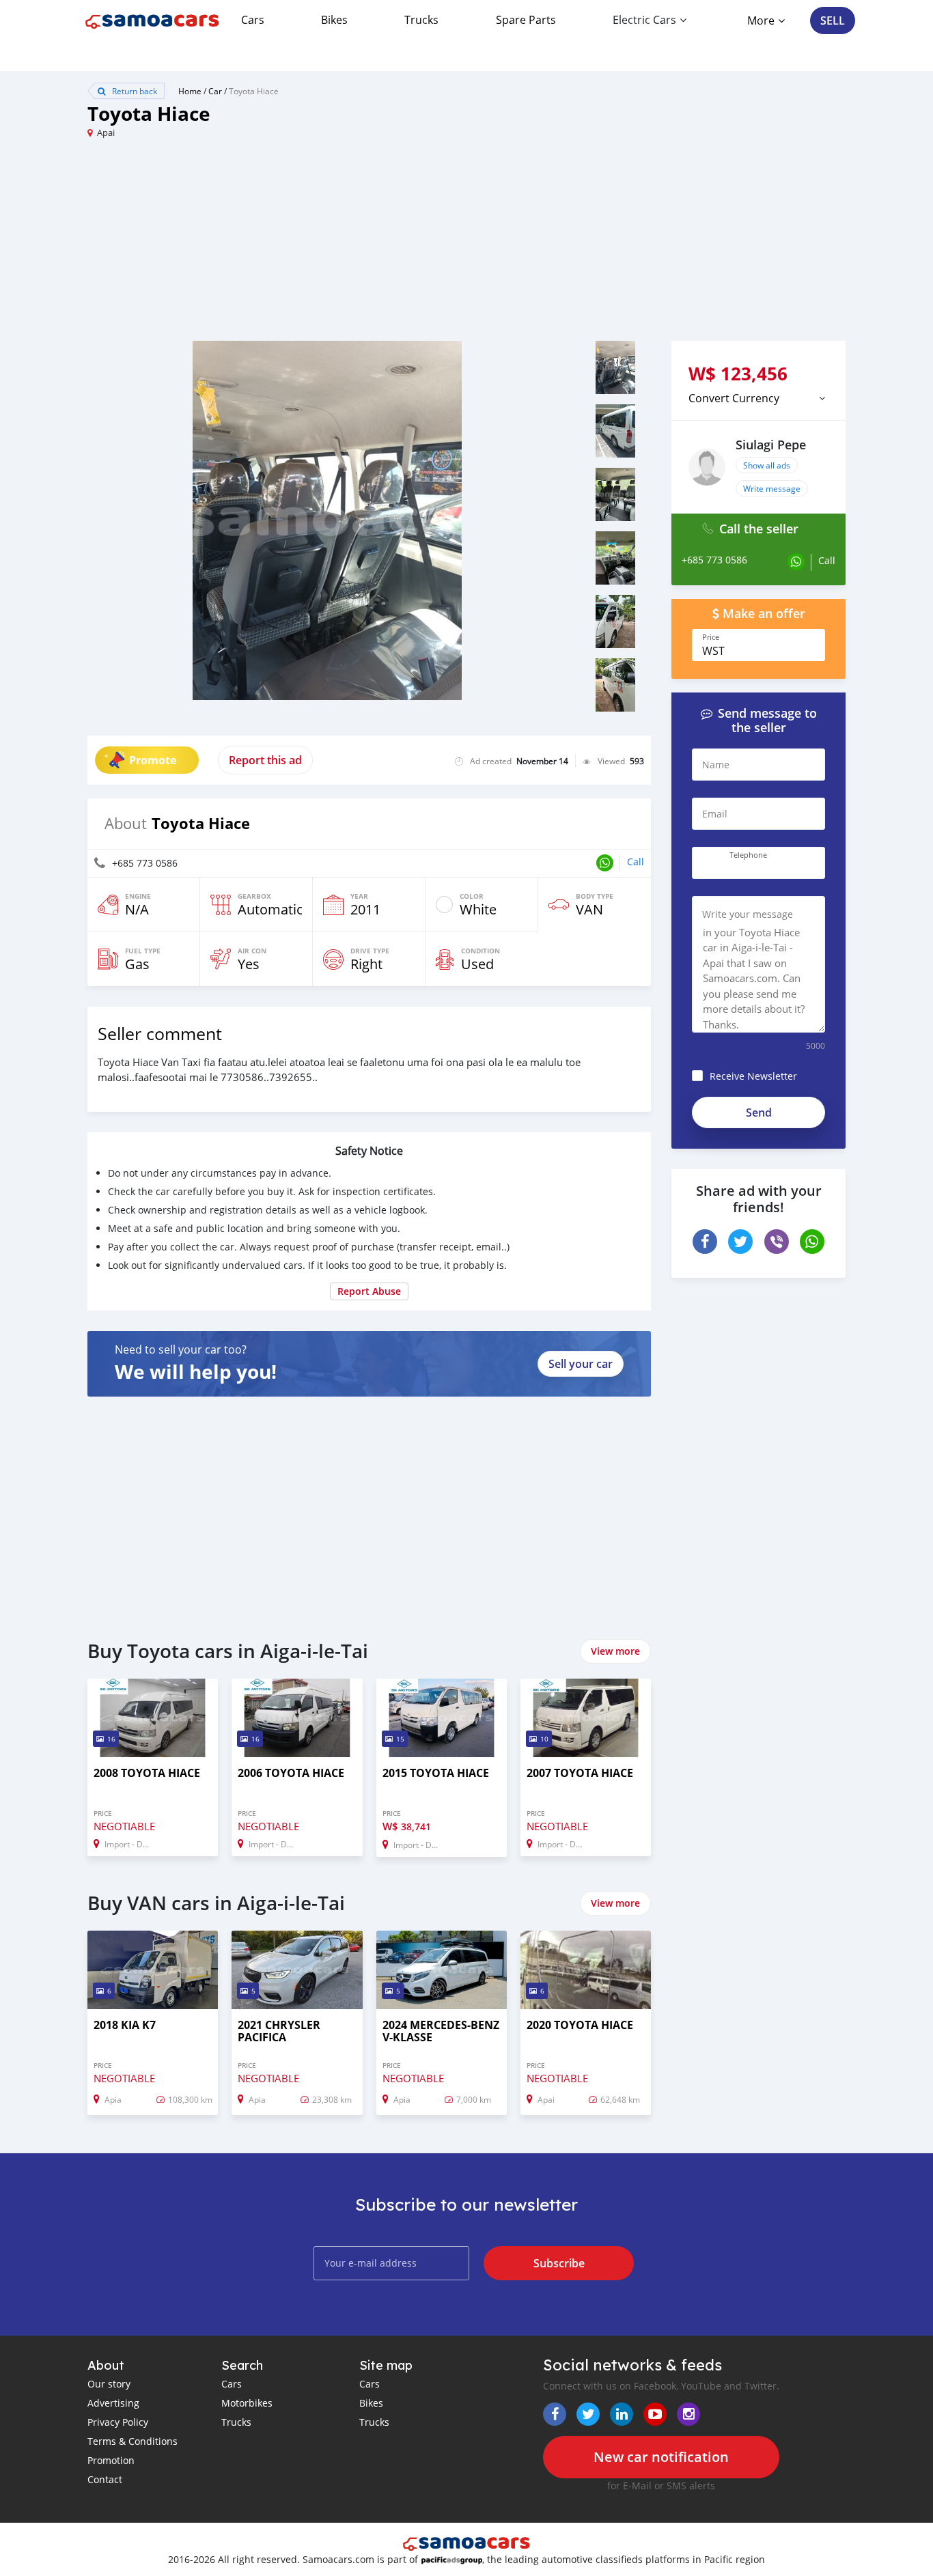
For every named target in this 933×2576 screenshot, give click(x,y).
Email (715, 814)
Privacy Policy (118, 2422)
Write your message (748, 914)
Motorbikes (247, 2403)
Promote (153, 760)
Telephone (748, 855)
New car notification (661, 2457)
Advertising (113, 2403)
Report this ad (265, 760)
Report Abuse (369, 1291)
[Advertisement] (277, 245)
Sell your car (581, 1364)
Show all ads (767, 465)
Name (716, 765)
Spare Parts (526, 20)
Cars (253, 20)
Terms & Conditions (133, 2441)
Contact (105, 2479)
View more (615, 1651)
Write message (772, 488)
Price (711, 637)
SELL (833, 20)
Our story (109, 2384)
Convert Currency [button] (734, 398)
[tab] (758, 398)
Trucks (421, 20)
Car (215, 91)
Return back (134, 91)
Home (190, 91)
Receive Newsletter (753, 1076)
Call (636, 862)
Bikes (334, 20)
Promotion (111, 2460)
